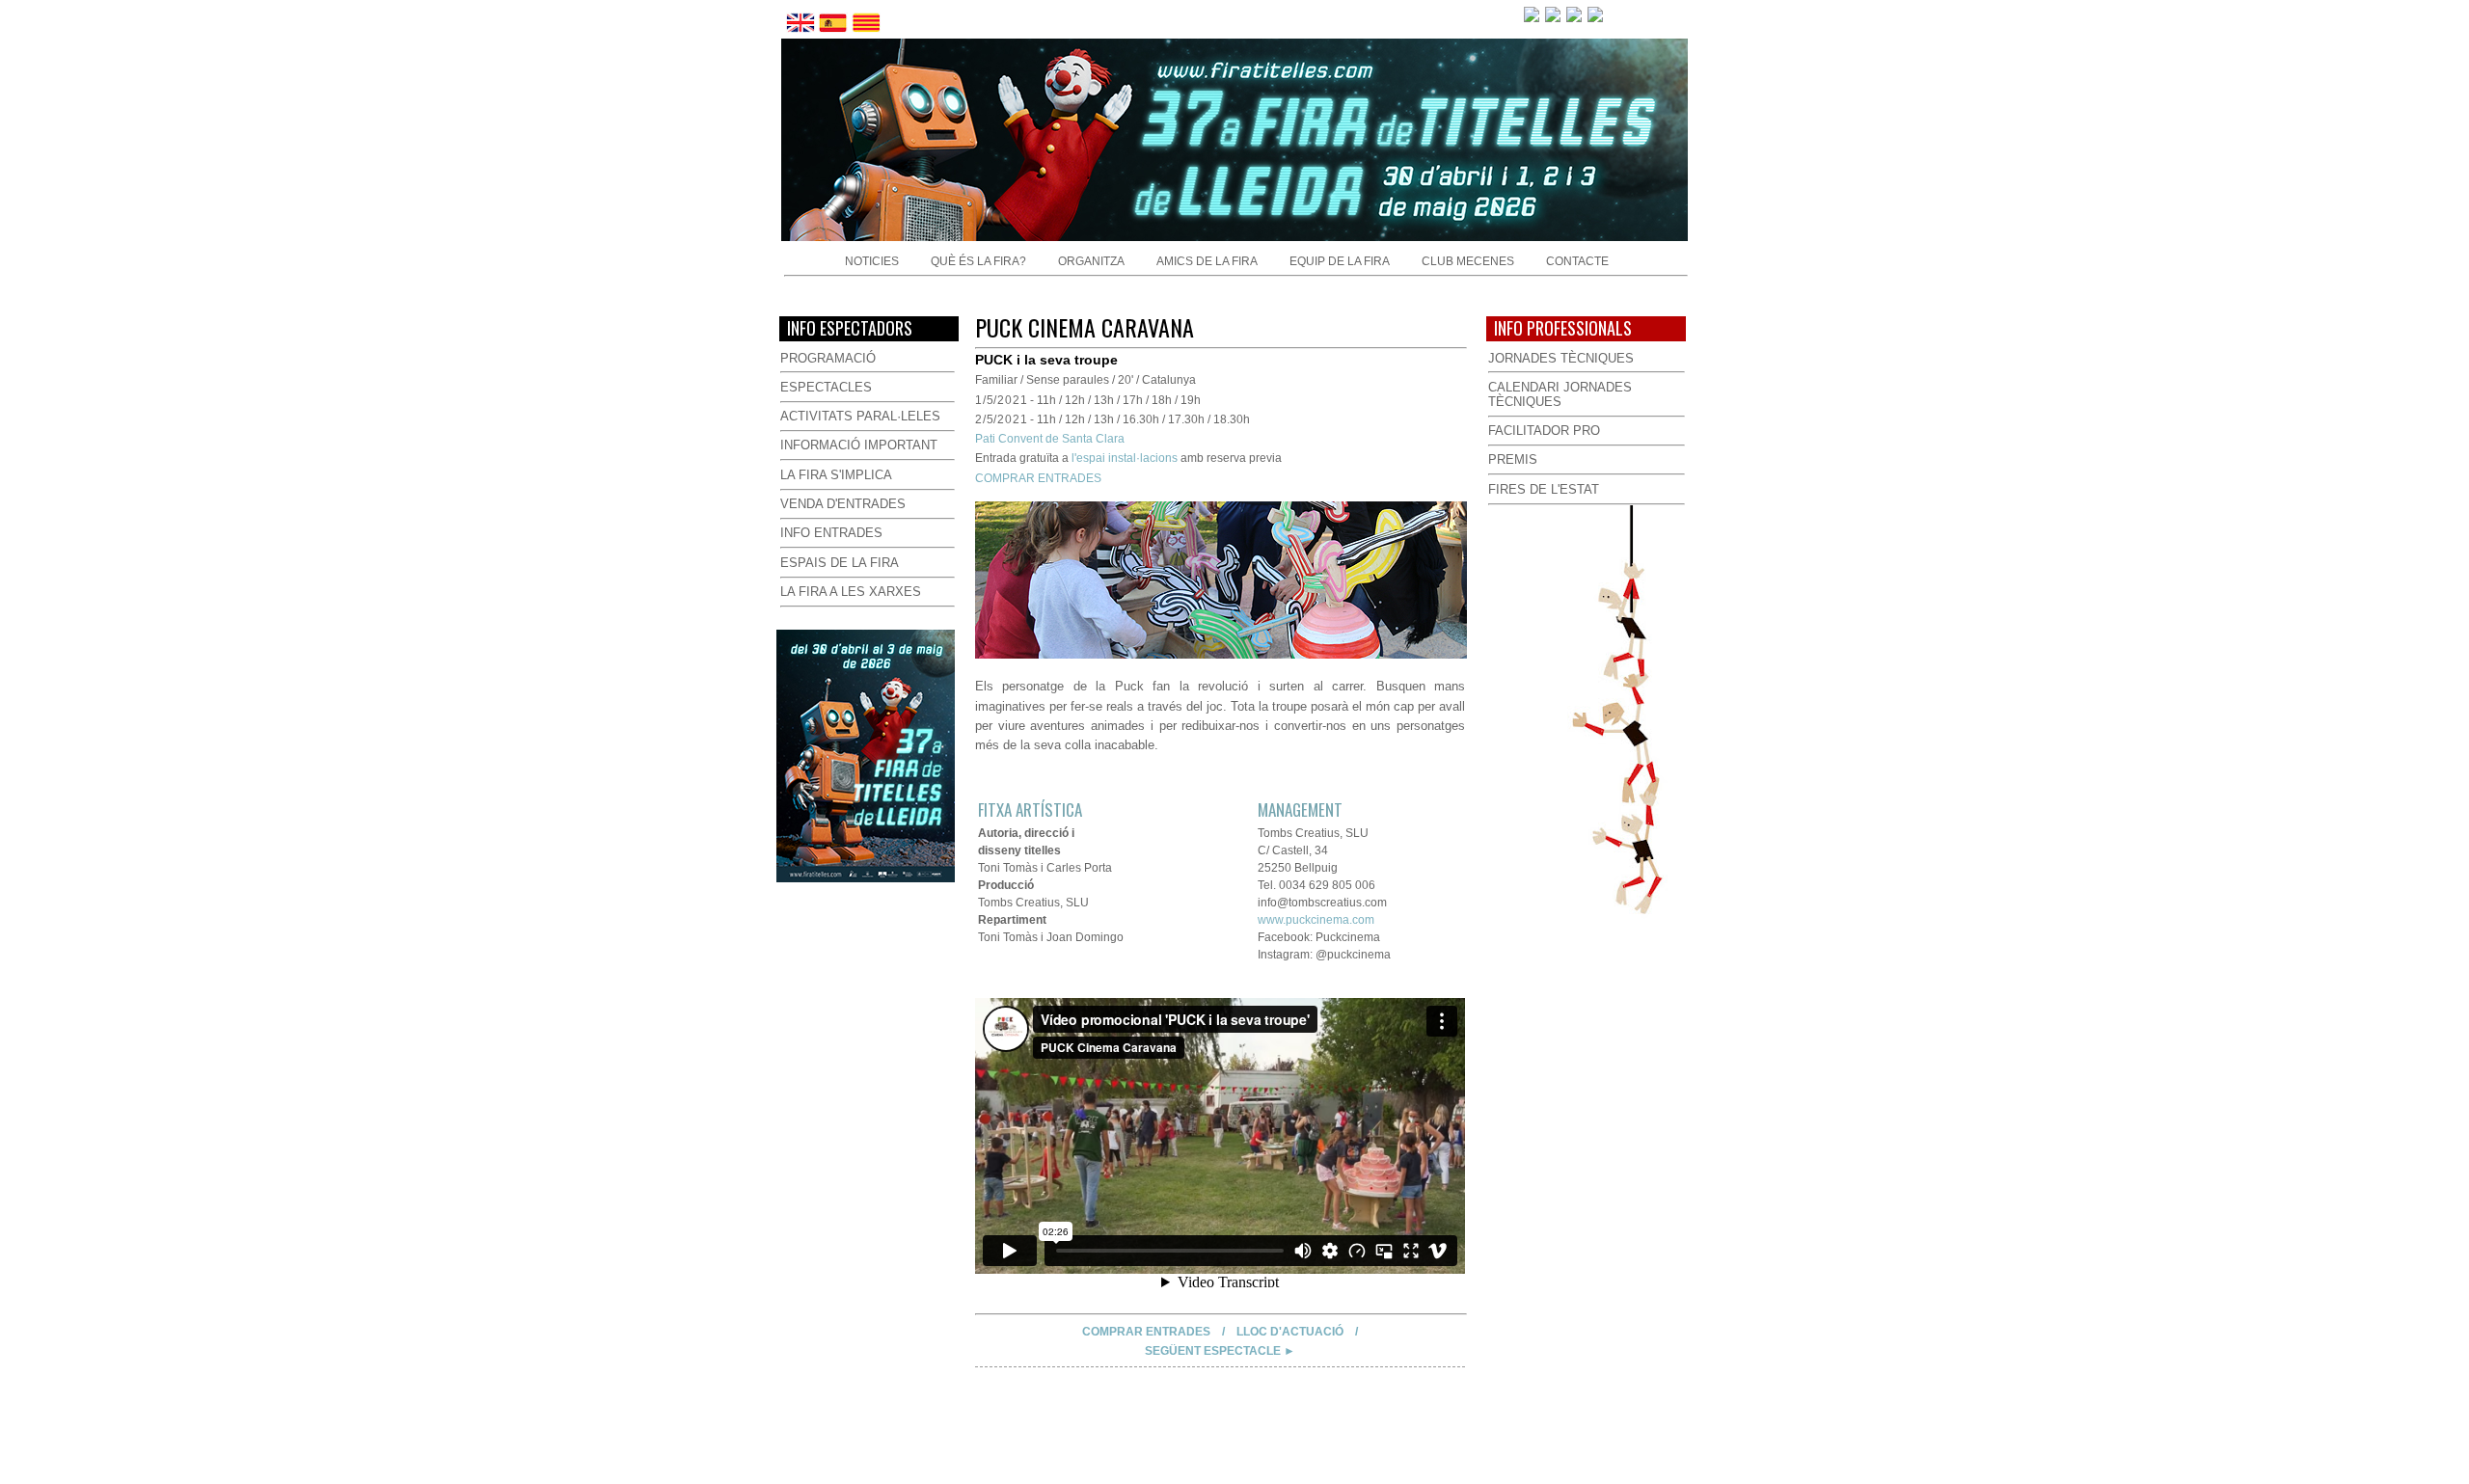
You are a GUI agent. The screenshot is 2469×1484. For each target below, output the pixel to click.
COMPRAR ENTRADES (1038, 478)
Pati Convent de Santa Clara (1050, 439)
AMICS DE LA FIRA (1207, 261)
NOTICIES (872, 261)
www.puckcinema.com (1316, 920)
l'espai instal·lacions (1125, 458)
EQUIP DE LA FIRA (1340, 261)
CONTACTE (1577, 261)
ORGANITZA (1091, 261)
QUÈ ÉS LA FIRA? (978, 261)
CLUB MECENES (1468, 261)
